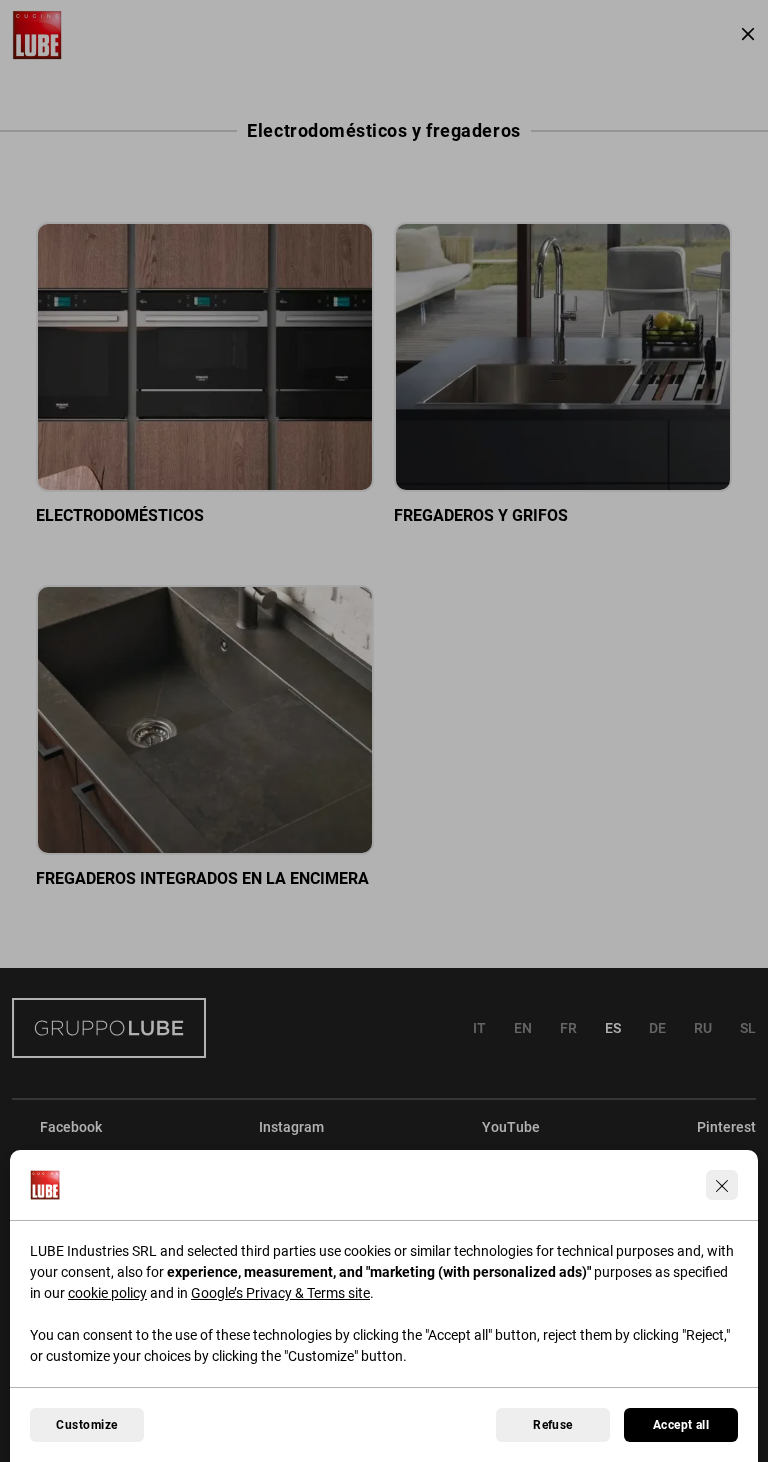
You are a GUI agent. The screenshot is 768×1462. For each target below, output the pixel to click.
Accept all (681, 1425)
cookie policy (107, 1293)
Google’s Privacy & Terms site (280, 1293)
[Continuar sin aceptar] (722, 1185)
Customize (86, 1425)
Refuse (553, 1425)
